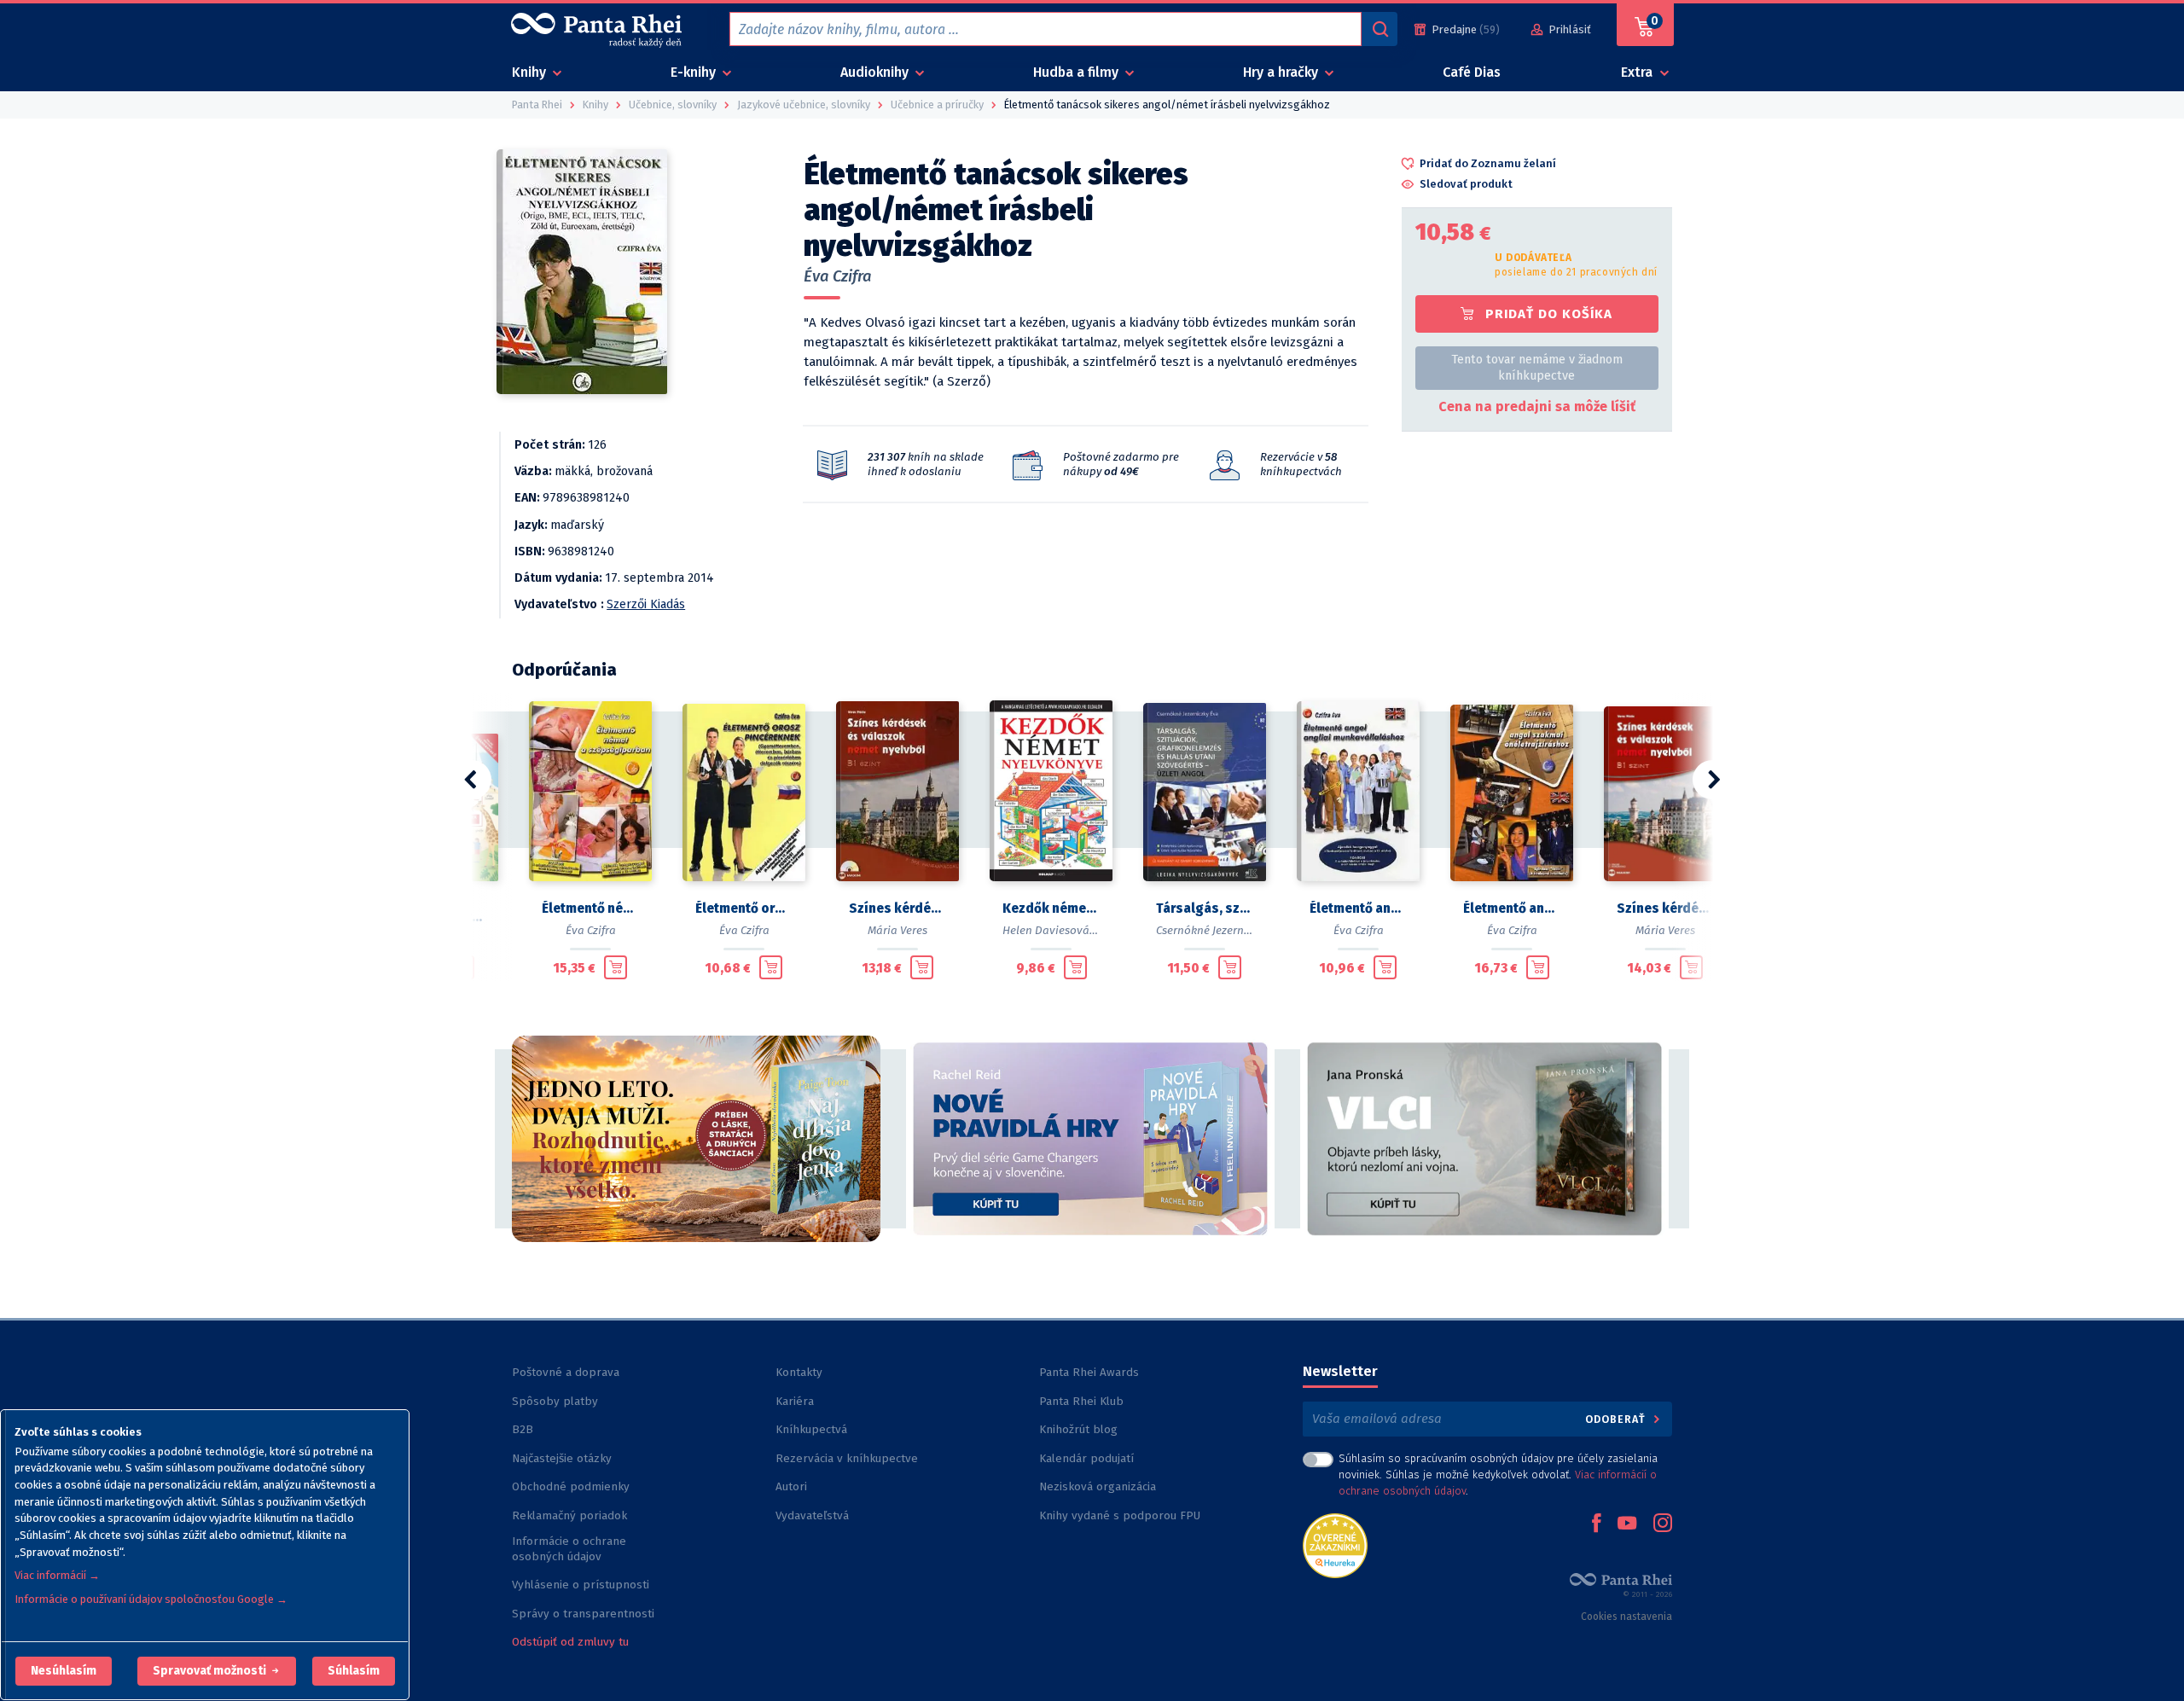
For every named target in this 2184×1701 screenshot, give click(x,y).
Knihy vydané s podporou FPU (1120, 1515)
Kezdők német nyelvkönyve (1051, 909)
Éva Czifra (838, 276)
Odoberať (1617, 1419)
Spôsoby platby (555, 1401)
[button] (64, 1671)
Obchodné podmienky (571, 1486)
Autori (791, 1486)
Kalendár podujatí (1086, 1458)
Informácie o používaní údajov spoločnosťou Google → (151, 1599)
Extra (1638, 72)
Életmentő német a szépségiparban (590, 909)
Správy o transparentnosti (585, 1614)
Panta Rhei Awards (1089, 1372)
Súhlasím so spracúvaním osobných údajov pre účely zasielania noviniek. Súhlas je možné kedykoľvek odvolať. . (1498, 1475)
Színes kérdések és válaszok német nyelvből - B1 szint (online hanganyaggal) (1665, 909)
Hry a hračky (1282, 72)
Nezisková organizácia (1098, 1486)
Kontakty (799, 1372)
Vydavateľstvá (812, 1515)
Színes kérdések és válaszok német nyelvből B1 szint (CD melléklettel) (897, 909)
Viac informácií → (57, 1575)
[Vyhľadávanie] (1380, 29)
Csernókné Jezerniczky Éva (1223, 930)
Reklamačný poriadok (569, 1515)
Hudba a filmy (1077, 72)
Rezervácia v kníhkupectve (847, 1458)
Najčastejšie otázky (562, 1458)
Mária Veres (897, 930)
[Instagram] (1663, 1524)
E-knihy (695, 72)
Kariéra (795, 1401)
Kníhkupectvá (811, 1429)
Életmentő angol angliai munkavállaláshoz (1358, 909)
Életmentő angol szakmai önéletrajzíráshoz (1512, 909)
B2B (523, 1429)
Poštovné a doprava (566, 1372)
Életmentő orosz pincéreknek (744, 909)
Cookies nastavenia (1626, 1617)
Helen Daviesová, (1047, 930)
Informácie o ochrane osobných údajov (569, 1549)
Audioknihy (876, 72)
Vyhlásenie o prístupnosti (581, 1585)
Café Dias (1472, 72)
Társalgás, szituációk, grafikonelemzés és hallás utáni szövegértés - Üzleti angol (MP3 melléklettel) (1205, 909)
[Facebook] (1596, 1524)
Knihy (531, 72)
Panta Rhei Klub (1081, 1401)
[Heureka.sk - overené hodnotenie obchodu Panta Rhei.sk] (1335, 1544)
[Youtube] (1627, 1524)
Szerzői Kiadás (646, 604)
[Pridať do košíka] (616, 967)
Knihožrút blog (1078, 1429)
